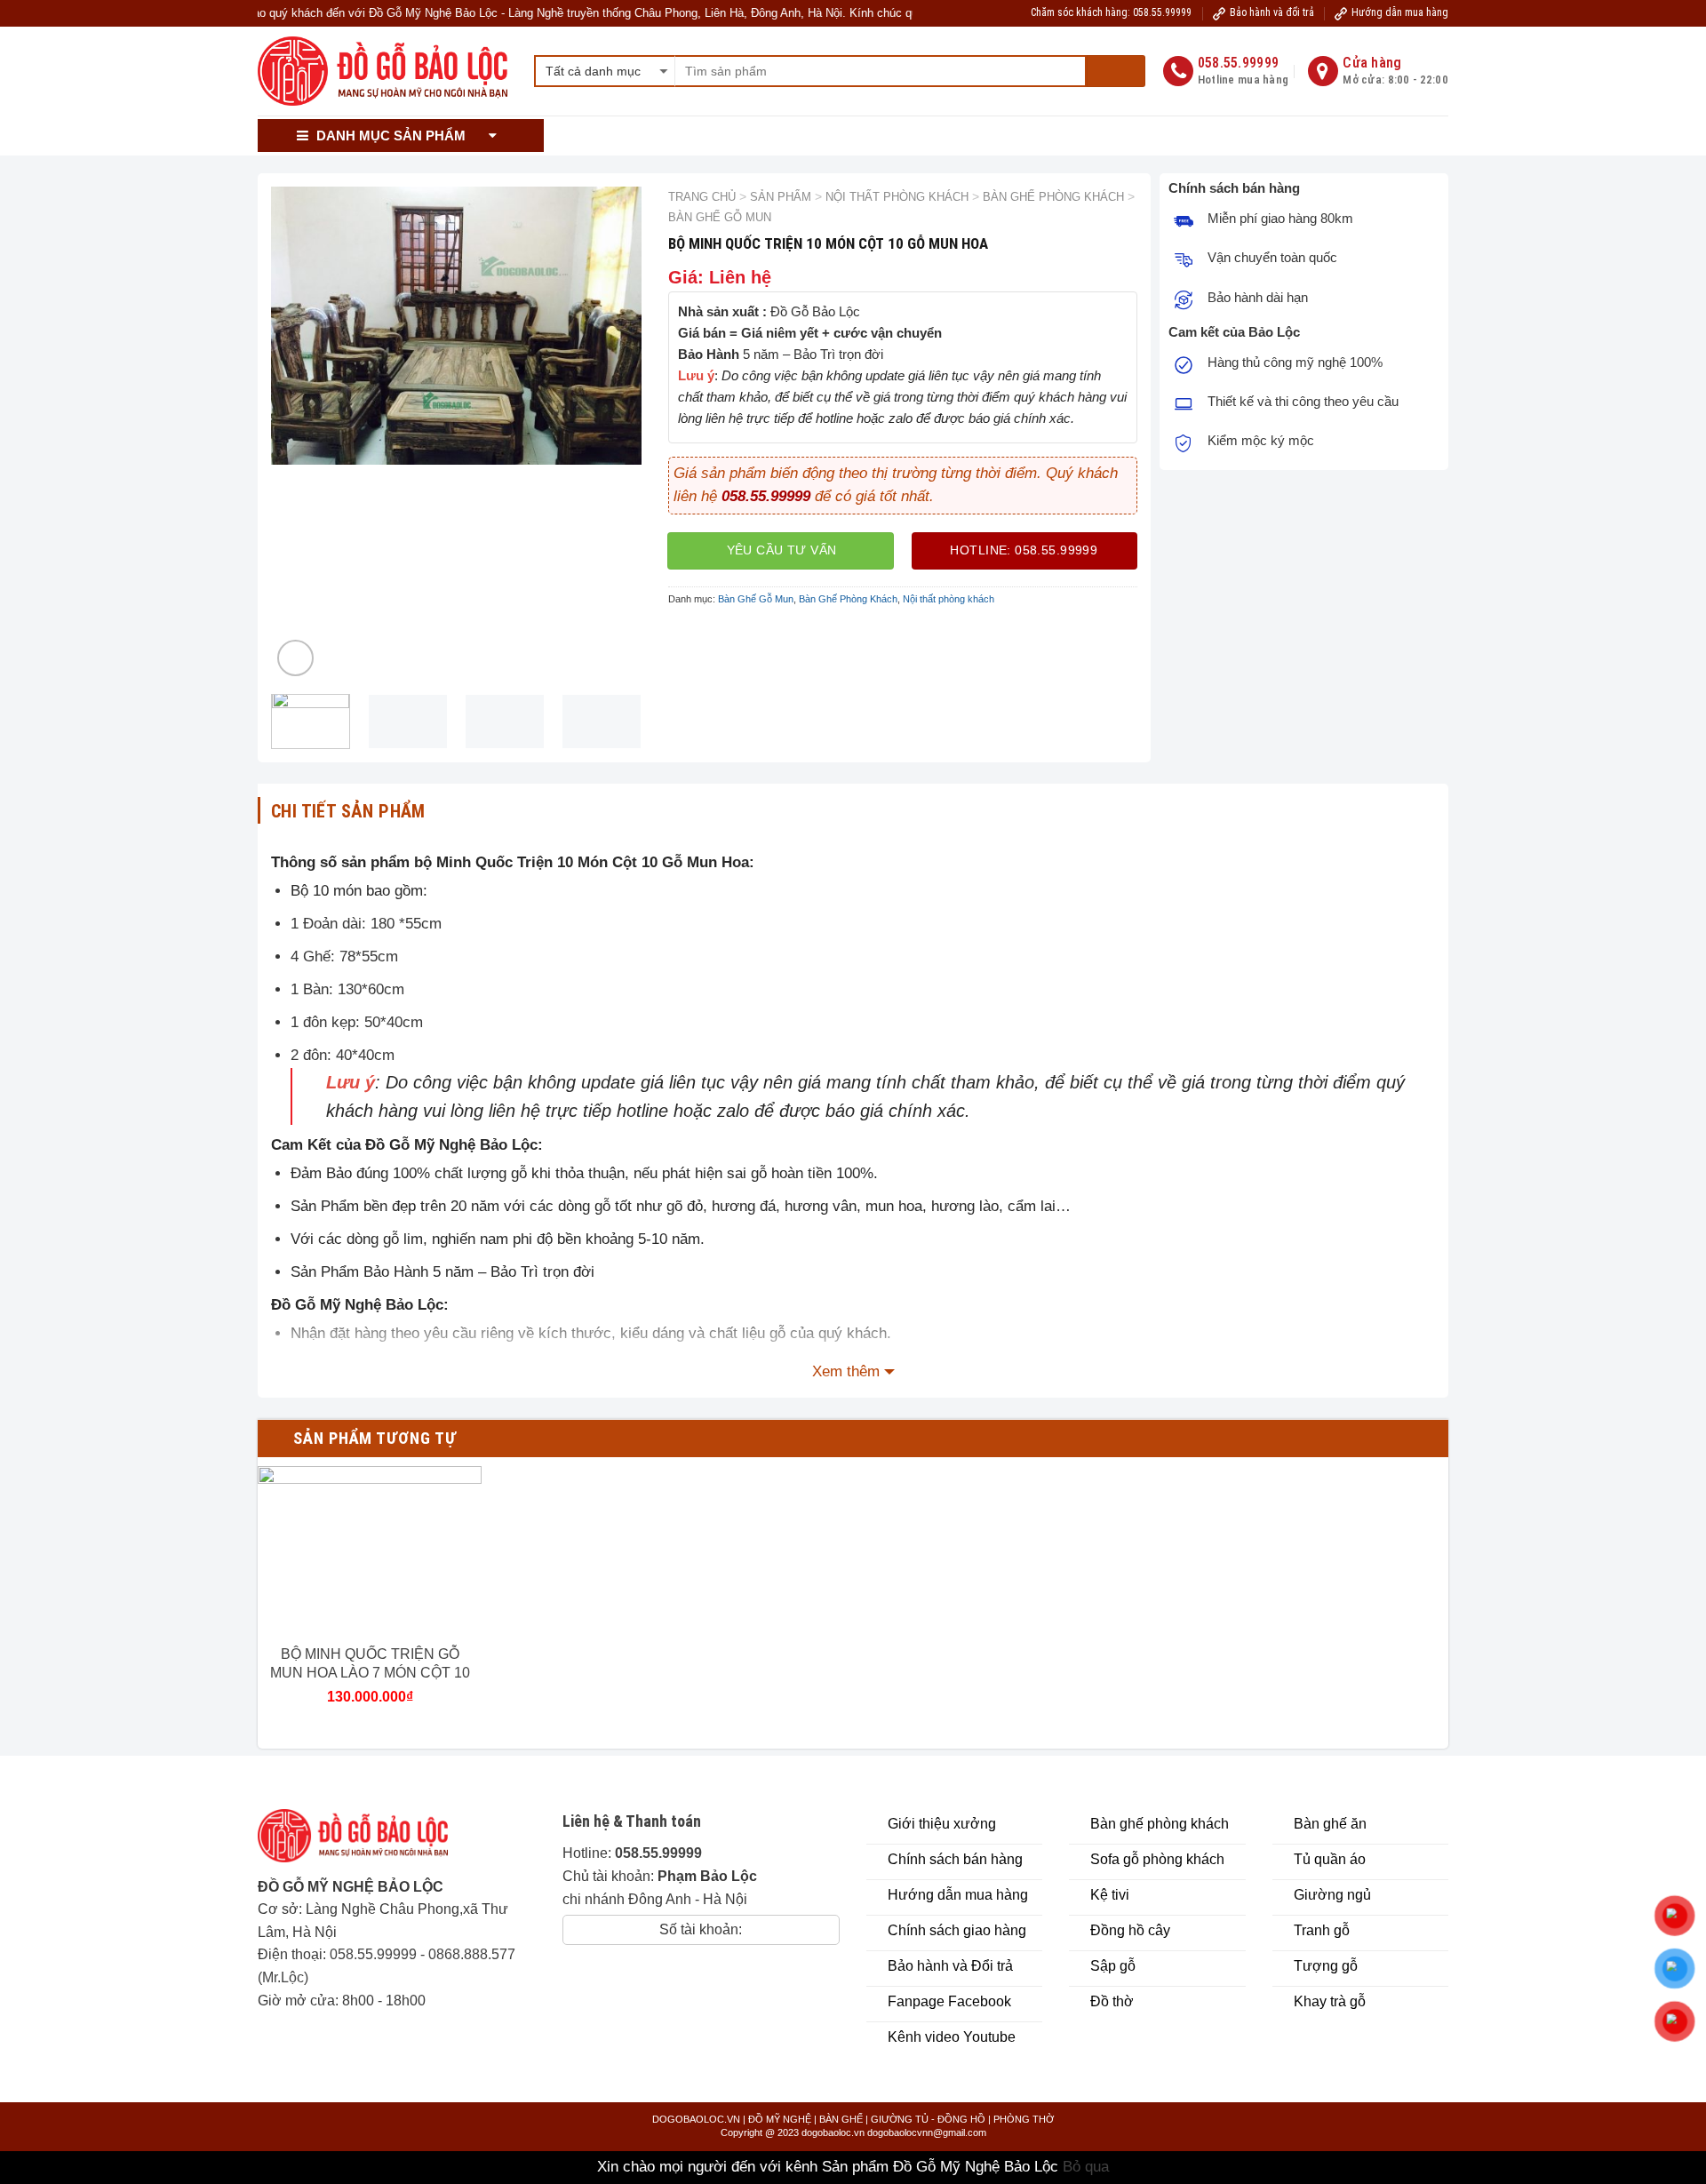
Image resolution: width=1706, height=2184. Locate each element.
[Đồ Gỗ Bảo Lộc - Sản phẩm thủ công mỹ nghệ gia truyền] (383, 72)
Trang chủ (702, 197)
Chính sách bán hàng (710, 136)
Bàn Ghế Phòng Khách (1053, 197)
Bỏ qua (1086, 2167)
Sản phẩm (781, 197)
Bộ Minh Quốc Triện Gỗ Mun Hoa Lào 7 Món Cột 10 (370, 1663)
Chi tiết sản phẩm (348, 811)
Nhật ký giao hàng (1243, 136)
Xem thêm (846, 1371)
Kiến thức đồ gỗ (1117, 136)
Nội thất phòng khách (897, 197)
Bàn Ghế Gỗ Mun (720, 217)
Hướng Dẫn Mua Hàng (858, 136)
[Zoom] (295, 658)
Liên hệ (1341, 136)
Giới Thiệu (592, 136)
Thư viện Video (988, 136)
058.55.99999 (373, 1954)
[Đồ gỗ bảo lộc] (366, 1842)
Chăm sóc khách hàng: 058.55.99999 (1111, 12)
